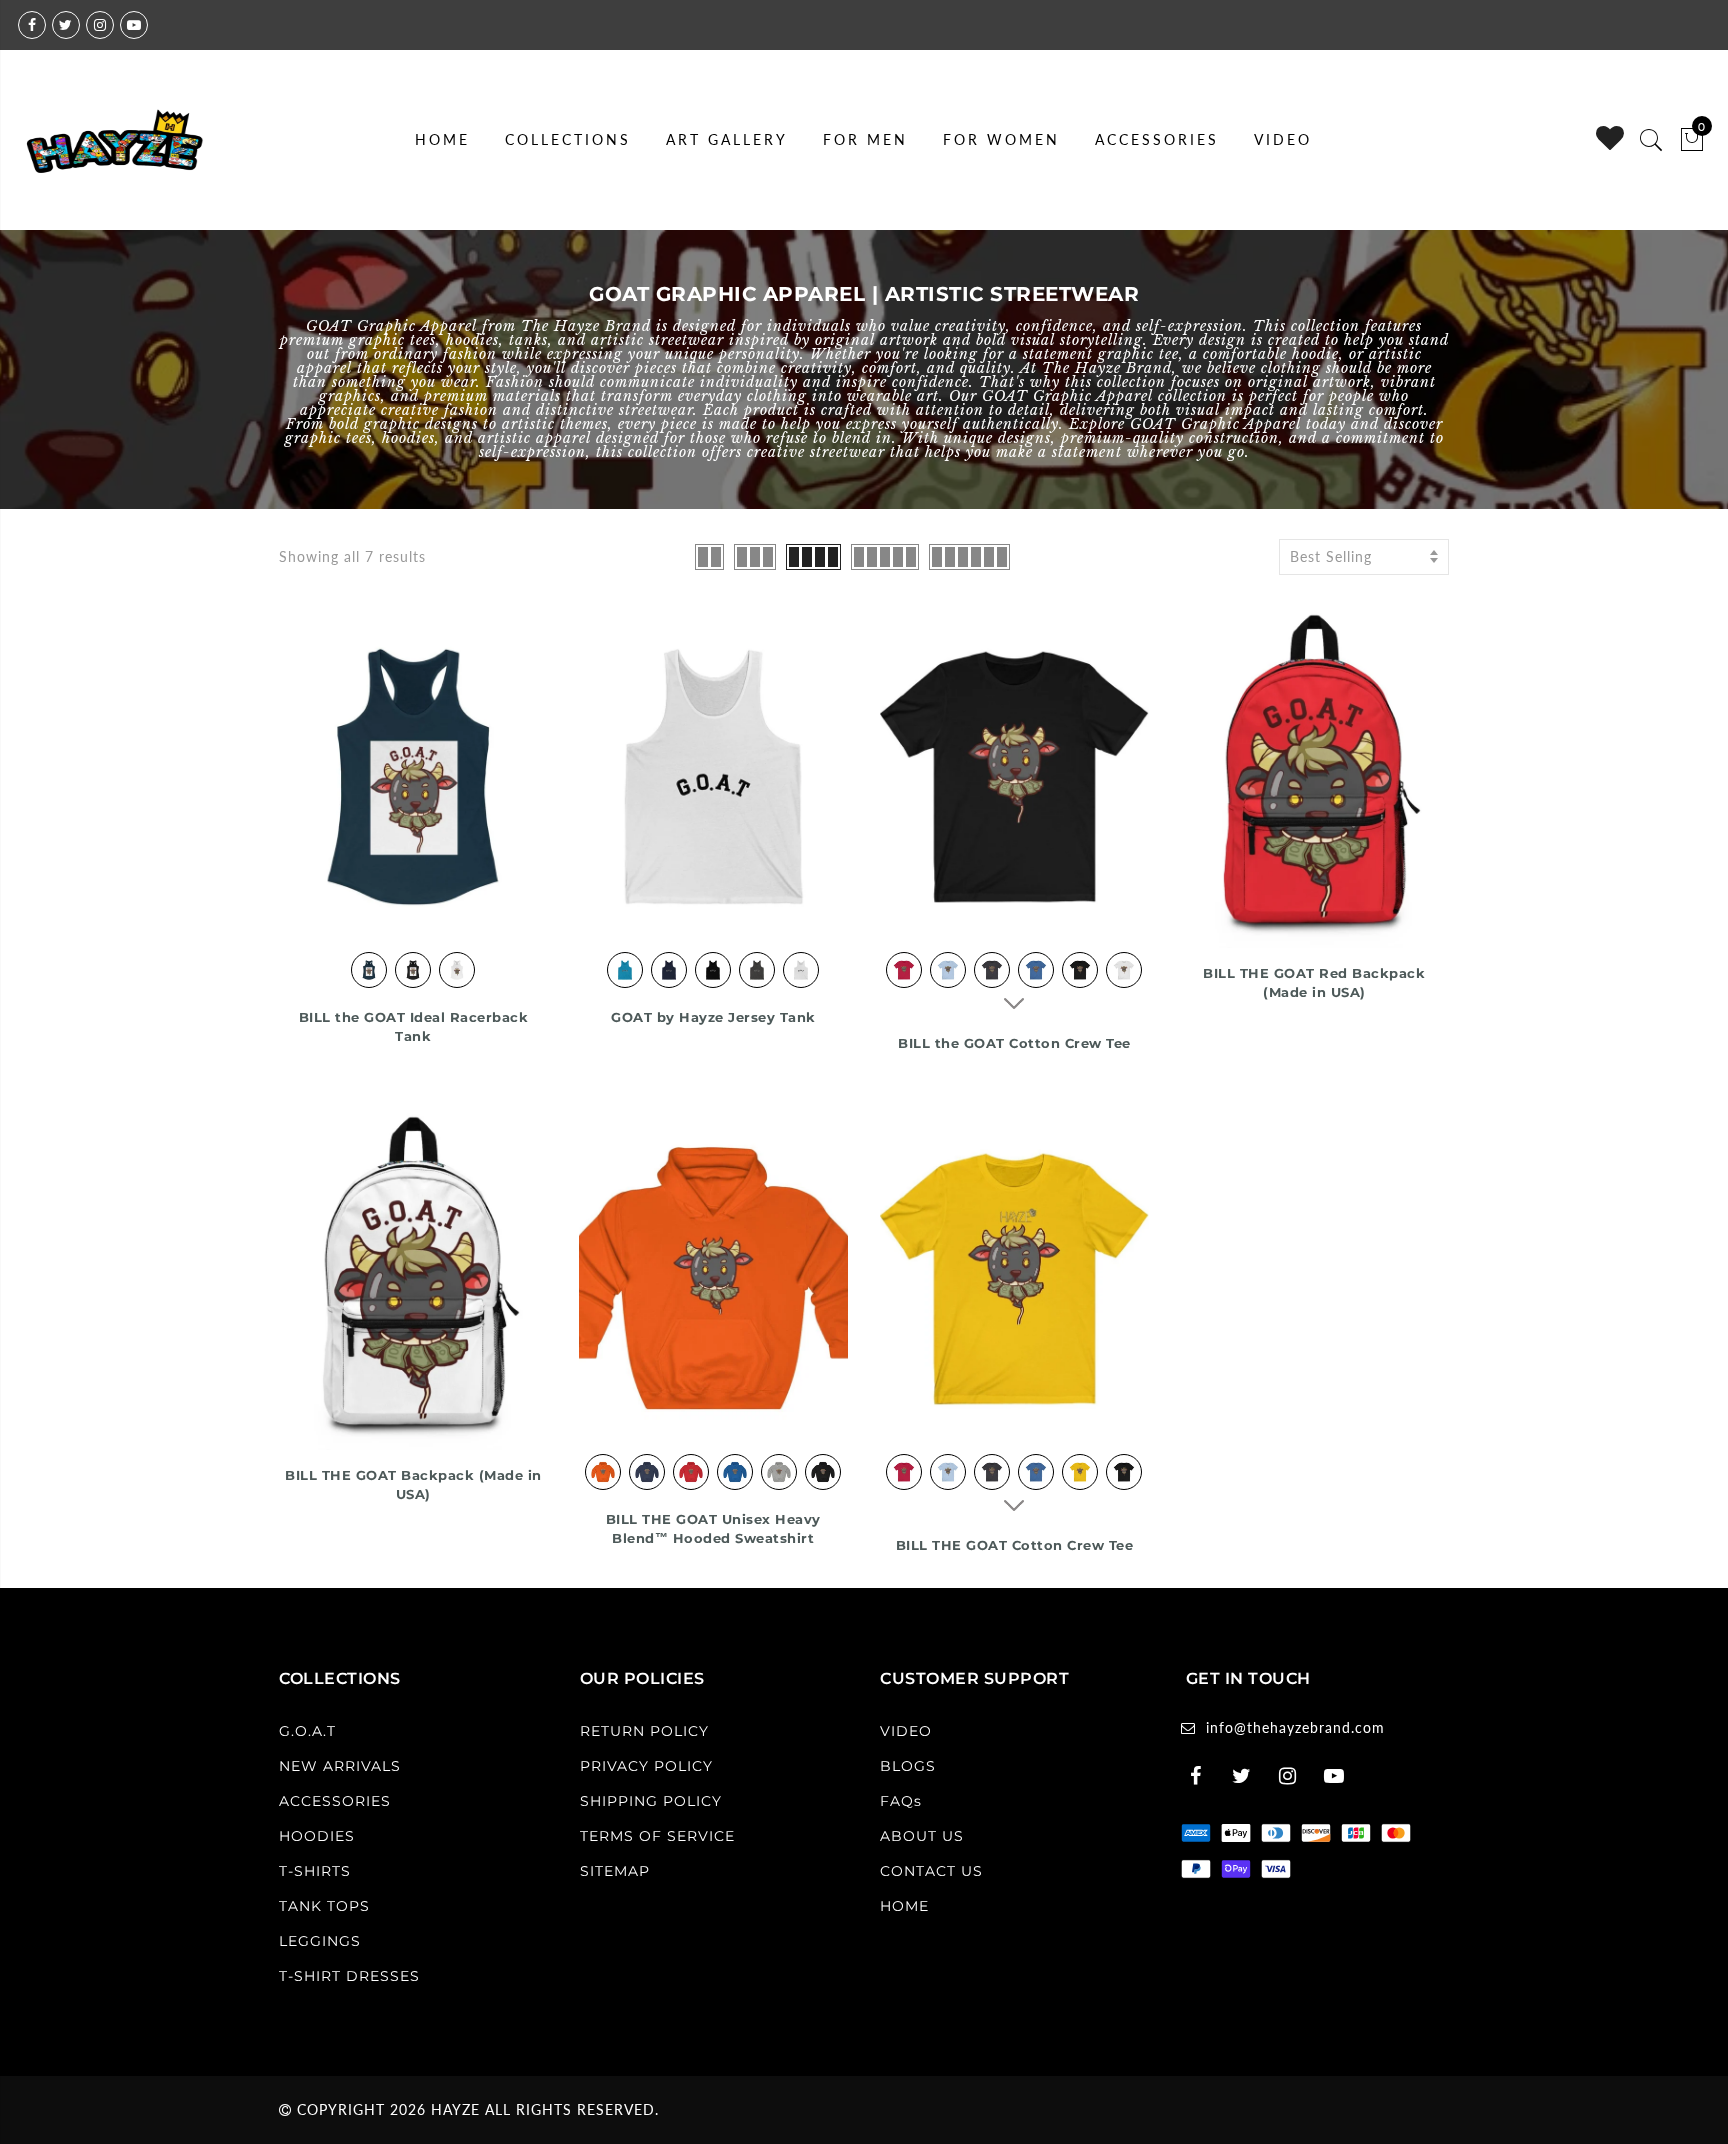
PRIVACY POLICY (646, 1766)
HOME (442, 139)
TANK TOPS (324, 1906)
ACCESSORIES (1157, 139)
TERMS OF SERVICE (657, 1836)
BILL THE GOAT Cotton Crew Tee (1015, 1545)
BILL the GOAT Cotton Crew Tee (1014, 1043)
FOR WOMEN (1001, 139)
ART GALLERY (727, 139)
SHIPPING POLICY (651, 1801)
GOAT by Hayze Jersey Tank (713, 1017)
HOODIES (317, 1836)
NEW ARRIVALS (340, 1766)
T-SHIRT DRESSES (349, 1976)
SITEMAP (615, 1871)
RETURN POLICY (644, 1731)
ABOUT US (922, 1836)
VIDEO (1283, 139)
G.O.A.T (307, 1731)
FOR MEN (865, 139)
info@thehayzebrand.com (1295, 1727)
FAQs (901, 1801)
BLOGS (908, 1766)
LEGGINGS (320, 1941)
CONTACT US (931, 1871)
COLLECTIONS (568, 139)
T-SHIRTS (315, 1871)
